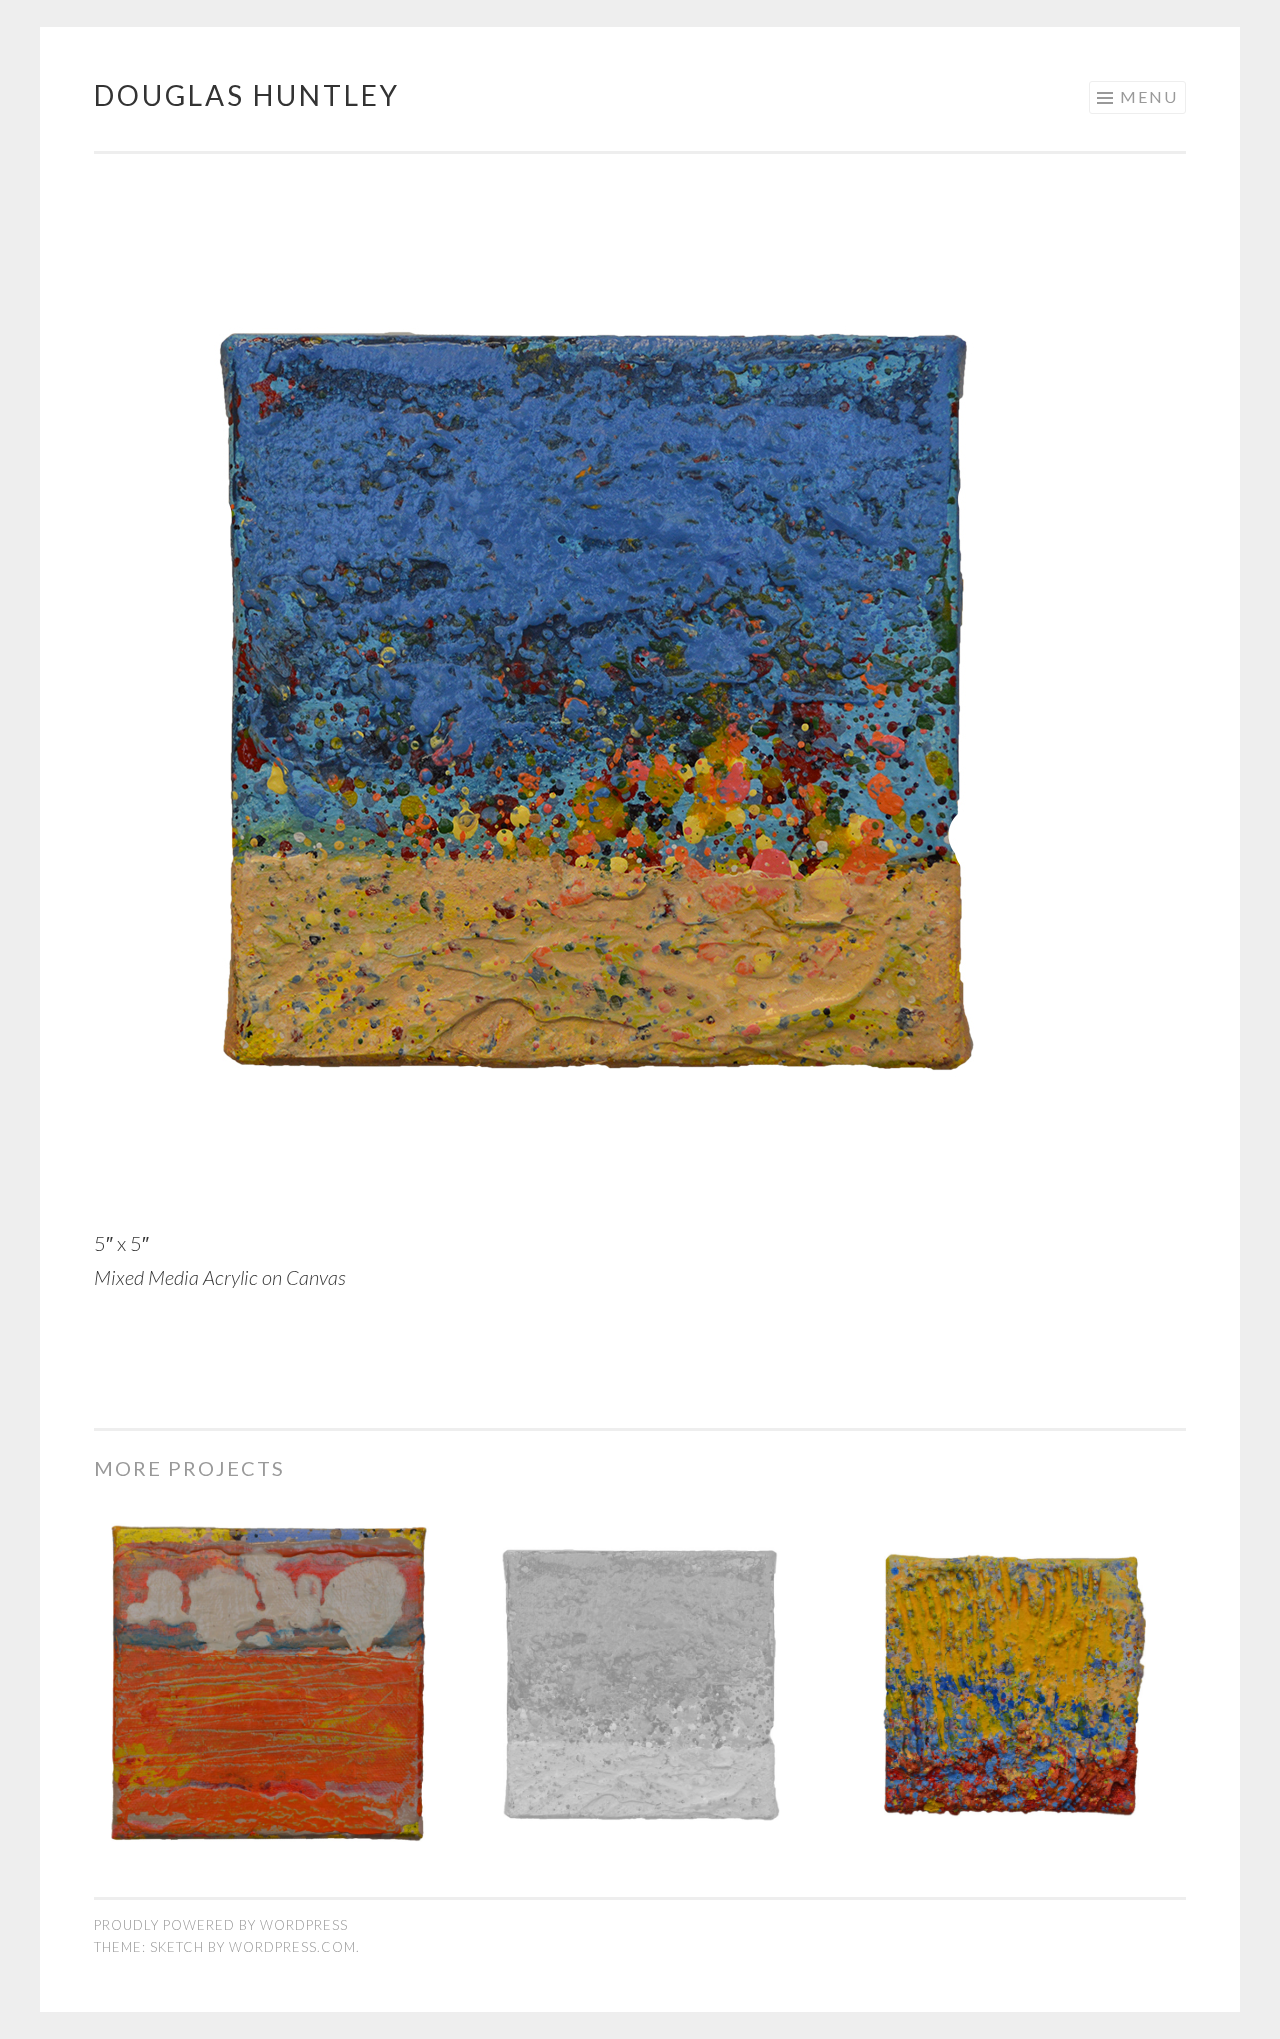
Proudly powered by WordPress (221, 1925)
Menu (1149, 96)
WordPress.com (292, 1947)
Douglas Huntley (247, 95)
